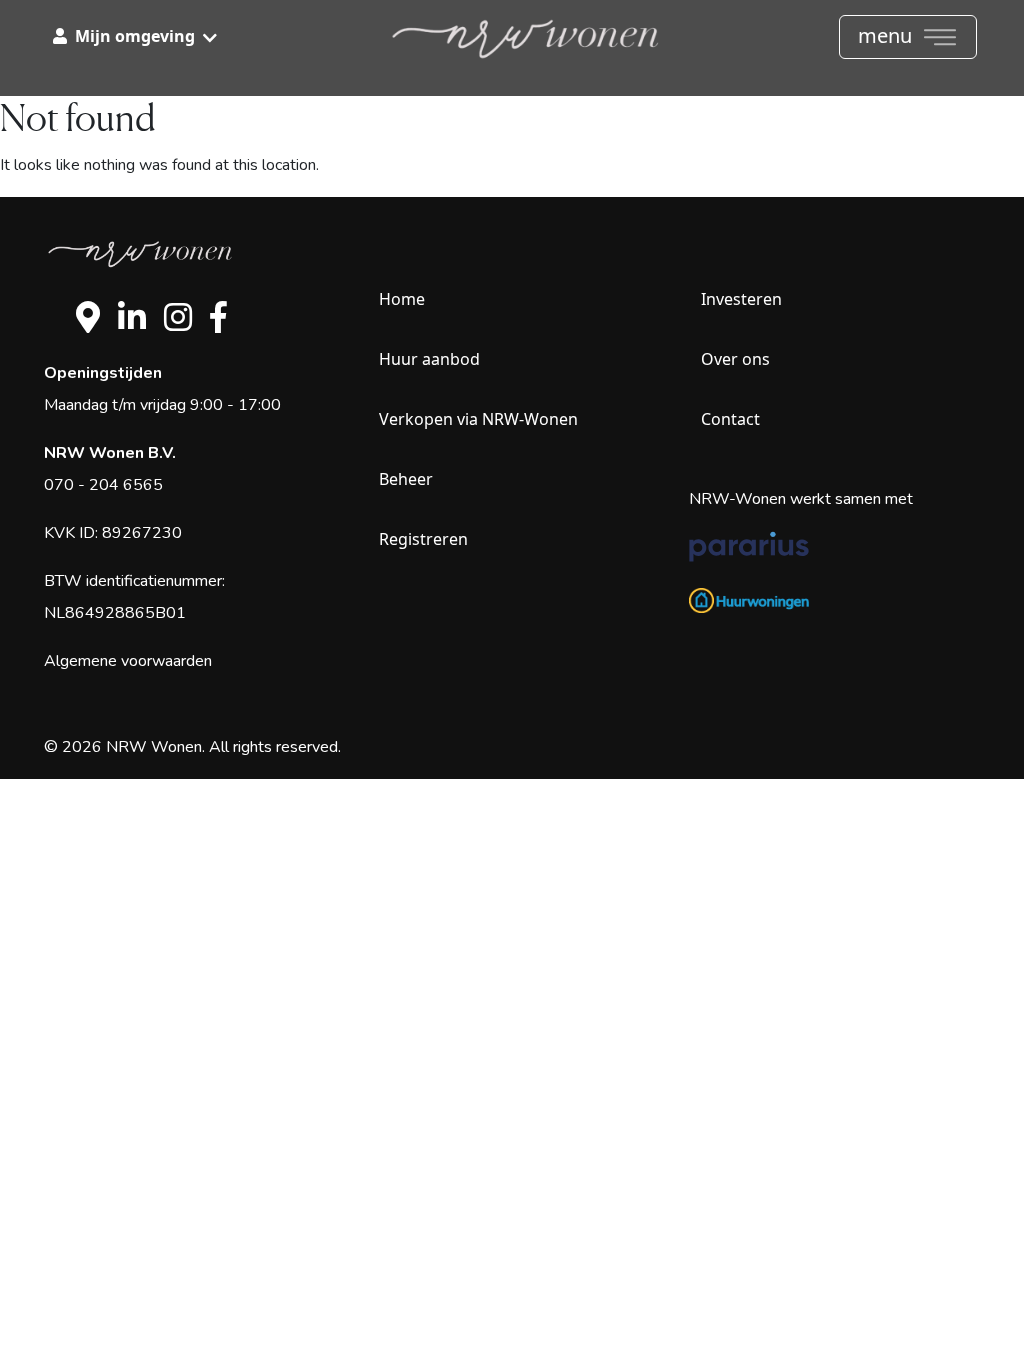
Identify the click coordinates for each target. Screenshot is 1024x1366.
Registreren (423, 539)
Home (402, 299)
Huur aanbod (429, 359)
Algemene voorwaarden (128, 661)
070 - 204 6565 (103, 485)
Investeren (741, 299)
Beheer (406, 479)
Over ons (735, 359)
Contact (730, 419)
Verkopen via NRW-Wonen (478, 419)
